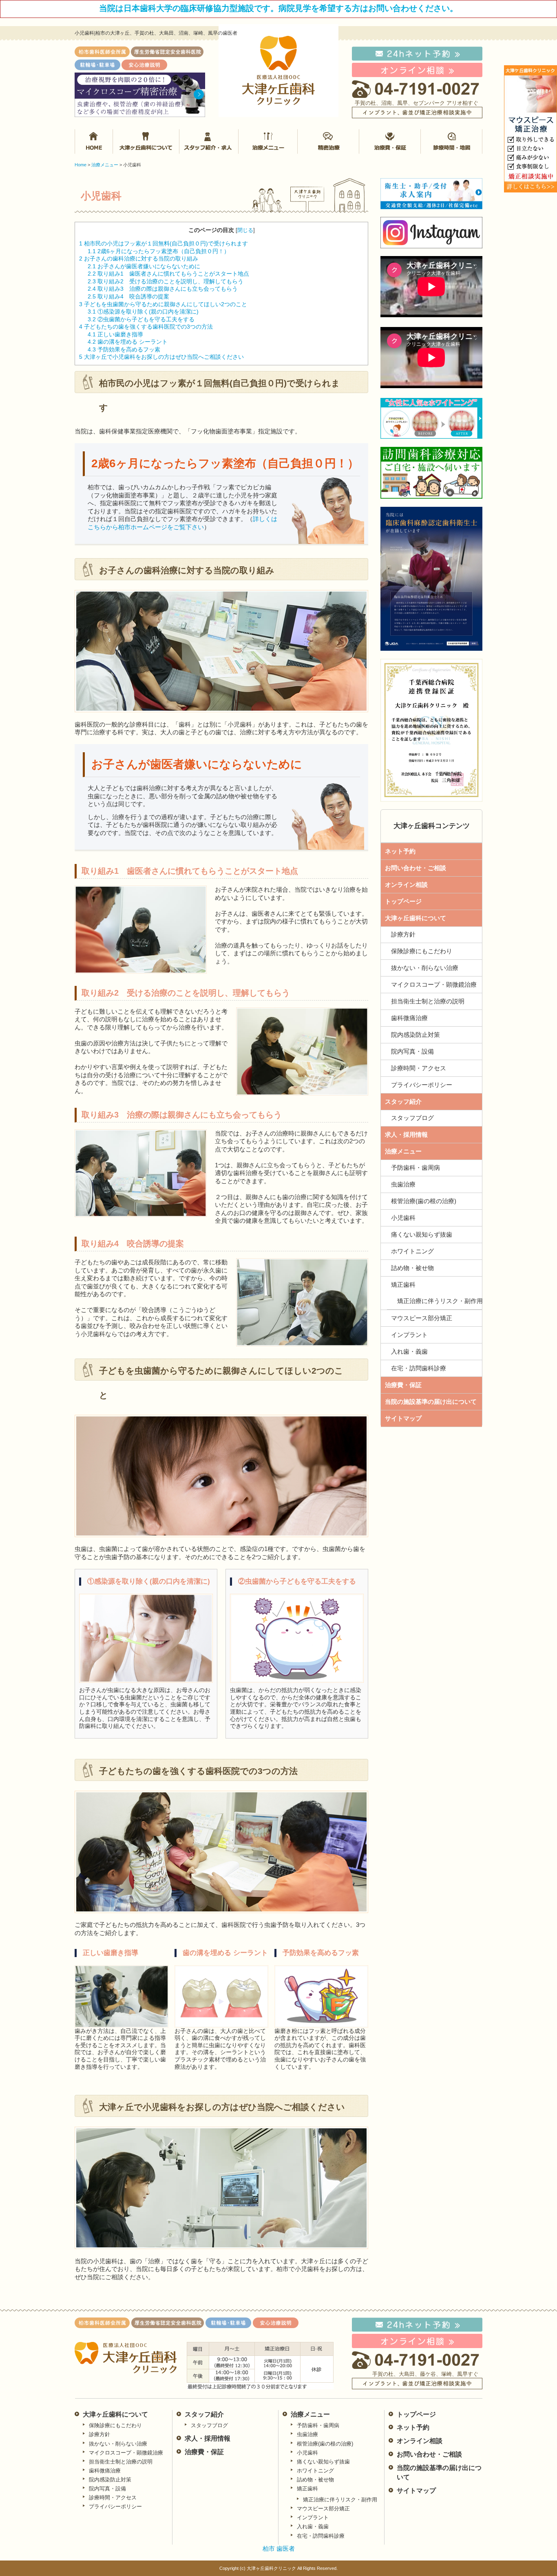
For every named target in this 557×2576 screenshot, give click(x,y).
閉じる (245, 230)
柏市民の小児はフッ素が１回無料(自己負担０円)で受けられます (164, 243)
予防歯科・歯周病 (416, 1168)
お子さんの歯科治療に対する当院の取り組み (139, 258)
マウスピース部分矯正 (422, 1318)
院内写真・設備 (412, 1051)
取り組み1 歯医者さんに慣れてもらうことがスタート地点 (168, 274)
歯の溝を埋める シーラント (128, 342)
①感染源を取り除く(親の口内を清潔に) (143, 312)
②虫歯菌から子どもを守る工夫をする (141, 319)
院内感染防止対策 (416, 1035)
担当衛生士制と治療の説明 (428, 1001)
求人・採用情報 (406, 1134)
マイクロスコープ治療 (329, 141)
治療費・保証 (389, 141)
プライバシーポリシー (422, 1085)
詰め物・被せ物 (412, 1268)
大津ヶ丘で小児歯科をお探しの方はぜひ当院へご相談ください (161, 357)
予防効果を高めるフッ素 (124, 349)
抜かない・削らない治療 (425, 968)
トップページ (403, 901)
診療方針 (403, 934)
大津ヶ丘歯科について (416, 918)
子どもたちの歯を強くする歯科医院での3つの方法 (146, 327)
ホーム (94, 141)
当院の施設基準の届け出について (431, 1402)
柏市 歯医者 (279, 2548)
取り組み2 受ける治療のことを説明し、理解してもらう (166, 281)
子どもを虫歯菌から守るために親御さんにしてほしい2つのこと (163, 304)
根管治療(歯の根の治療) (424, 1201)
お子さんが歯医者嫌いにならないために (144, 266)
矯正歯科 (403, 1285)
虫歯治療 (403, 1184)
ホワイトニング (412, 1251)
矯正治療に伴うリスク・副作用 (440, 1301)
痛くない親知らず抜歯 (422, 1234)
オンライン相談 (406, 885)
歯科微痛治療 (409, 1018)
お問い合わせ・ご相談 (416, 868)
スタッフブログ (412, 1118)
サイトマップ (403, 1418)
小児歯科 (403, 1218)
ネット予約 (400, 851)
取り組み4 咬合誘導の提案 (128, 296)
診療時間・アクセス (419, 1068)
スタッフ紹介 (210, 141)
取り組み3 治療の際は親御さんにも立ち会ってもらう (163, 289)
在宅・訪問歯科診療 (419, 1368)
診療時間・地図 (451, 141)
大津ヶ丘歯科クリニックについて (146, 141)
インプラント (409, 1335)
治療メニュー (269, 141)
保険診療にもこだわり (422, 951)
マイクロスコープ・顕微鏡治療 (434, 984)
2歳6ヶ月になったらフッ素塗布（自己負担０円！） (159, 251)
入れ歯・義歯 (409, 1351)
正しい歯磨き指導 (115, 334)
